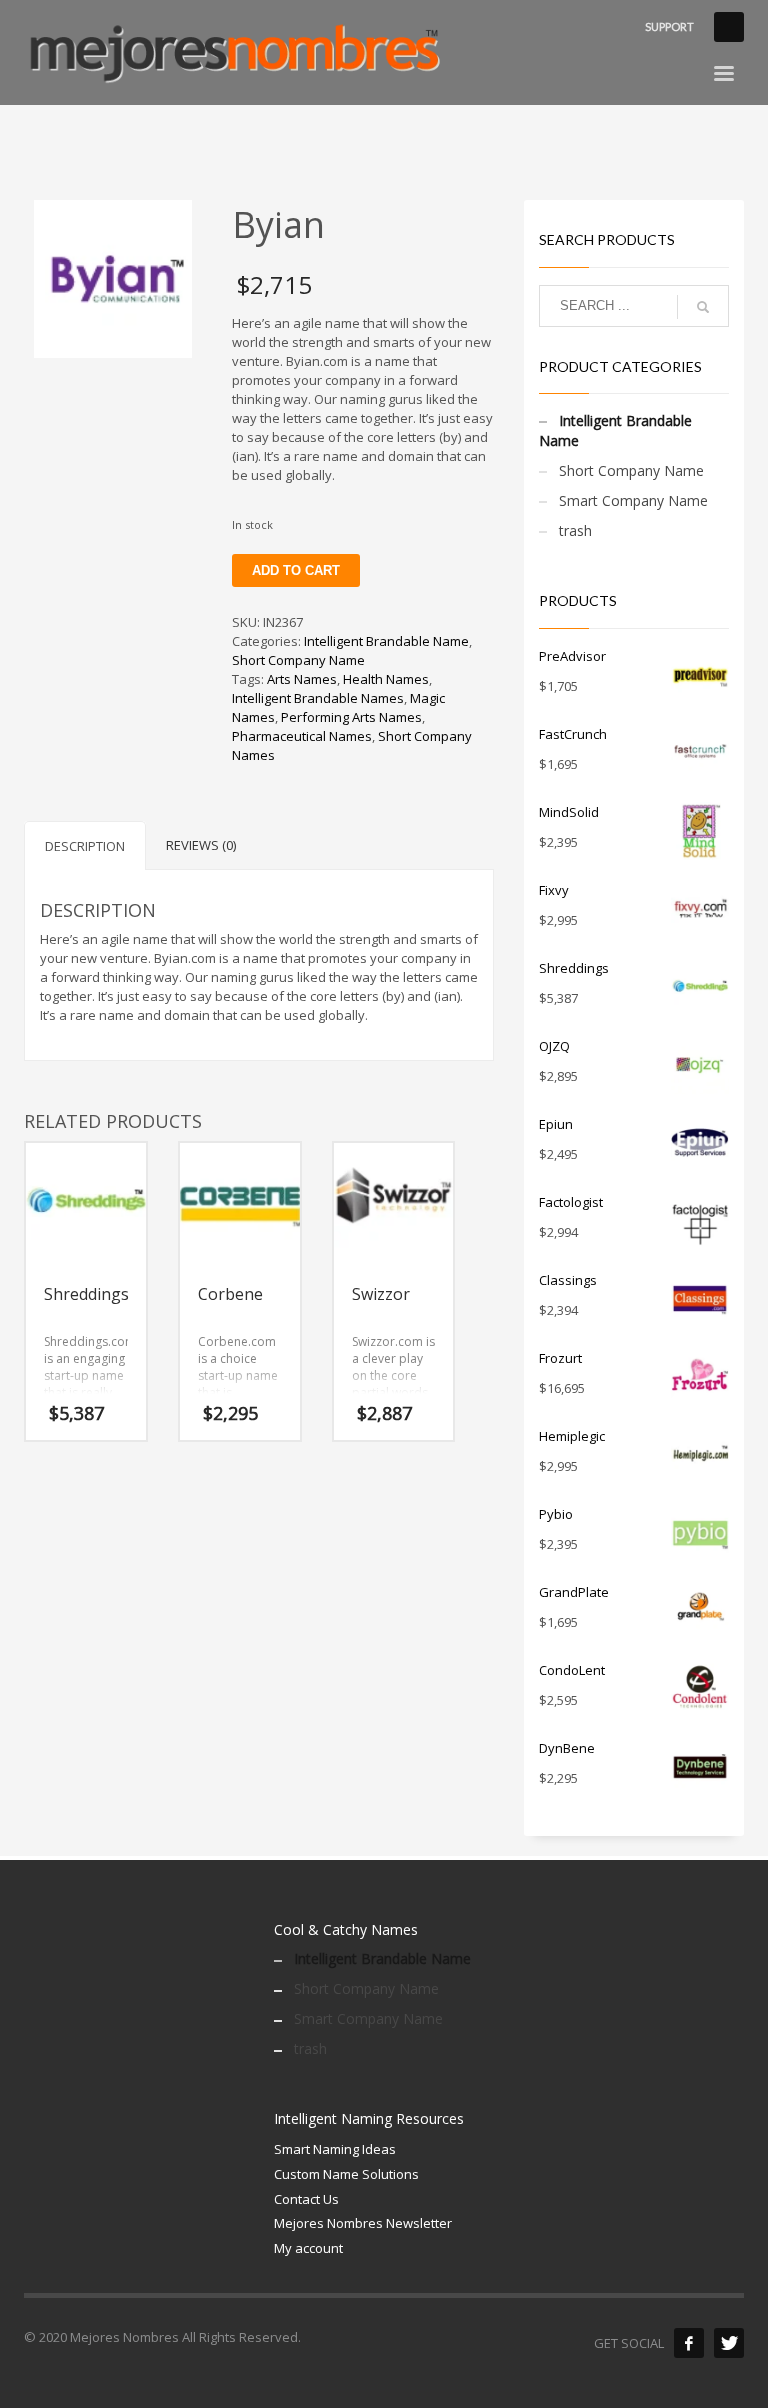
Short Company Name (298, 660)
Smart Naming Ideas (335, 2149)
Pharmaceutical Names (302, 736)
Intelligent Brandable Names (318, 698)
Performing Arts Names (351, 717)
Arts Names (302, 679)
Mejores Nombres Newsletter (363, 2223)
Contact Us (306, 2199)
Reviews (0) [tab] (201, 845)
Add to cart (296, 570)
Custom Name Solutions (346, 2174)
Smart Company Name (633, 500)
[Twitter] (729, 2343)
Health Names (386, 679)
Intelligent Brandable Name (386, 641)
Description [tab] (85, 846)
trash (575, 530)
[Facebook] (689, 2343)
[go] (703, 307)
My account (308, 2248)
